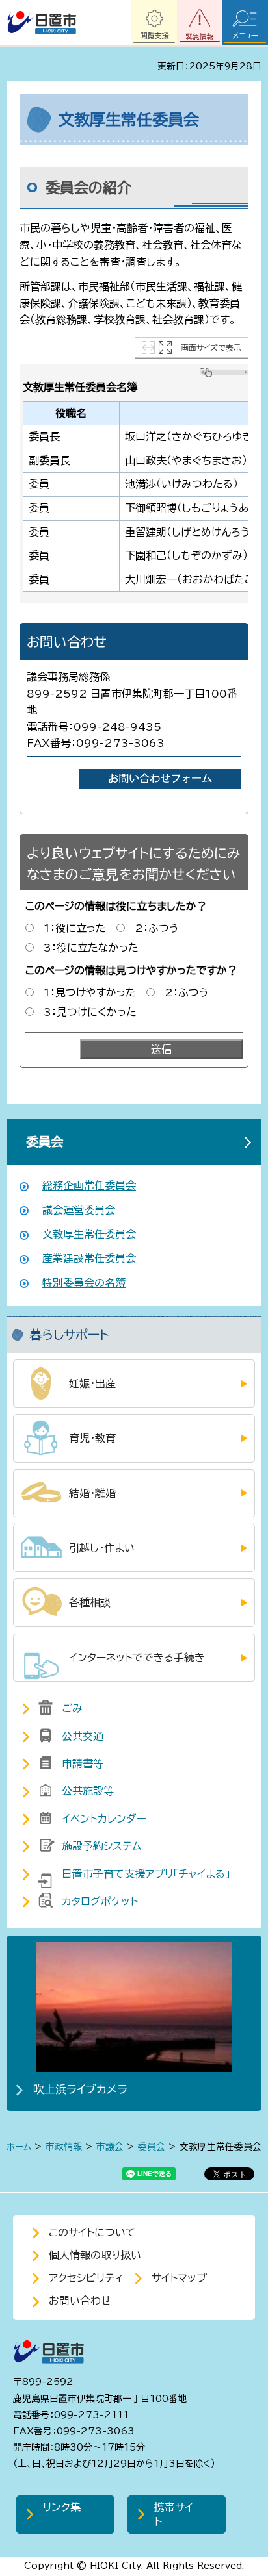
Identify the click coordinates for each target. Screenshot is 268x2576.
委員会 (45, 1142)
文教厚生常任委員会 (89, 1234)
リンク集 (62, 2507)
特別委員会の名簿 (84, 1283)
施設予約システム (101, 1846)
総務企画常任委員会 (89, 1185)
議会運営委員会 (79, 1210)
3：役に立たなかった (91, 948)
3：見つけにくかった (90, 1012)
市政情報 (64, 2147)
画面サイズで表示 (211, 347)
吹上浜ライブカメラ (80, 2089)
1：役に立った (75, 928)
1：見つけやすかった (90, 992)
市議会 (110, 2147)
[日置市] (41, 23)
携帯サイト (174, 2514)
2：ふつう (157, 928)
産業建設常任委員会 (89, 1258)
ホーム (19, 2147)
